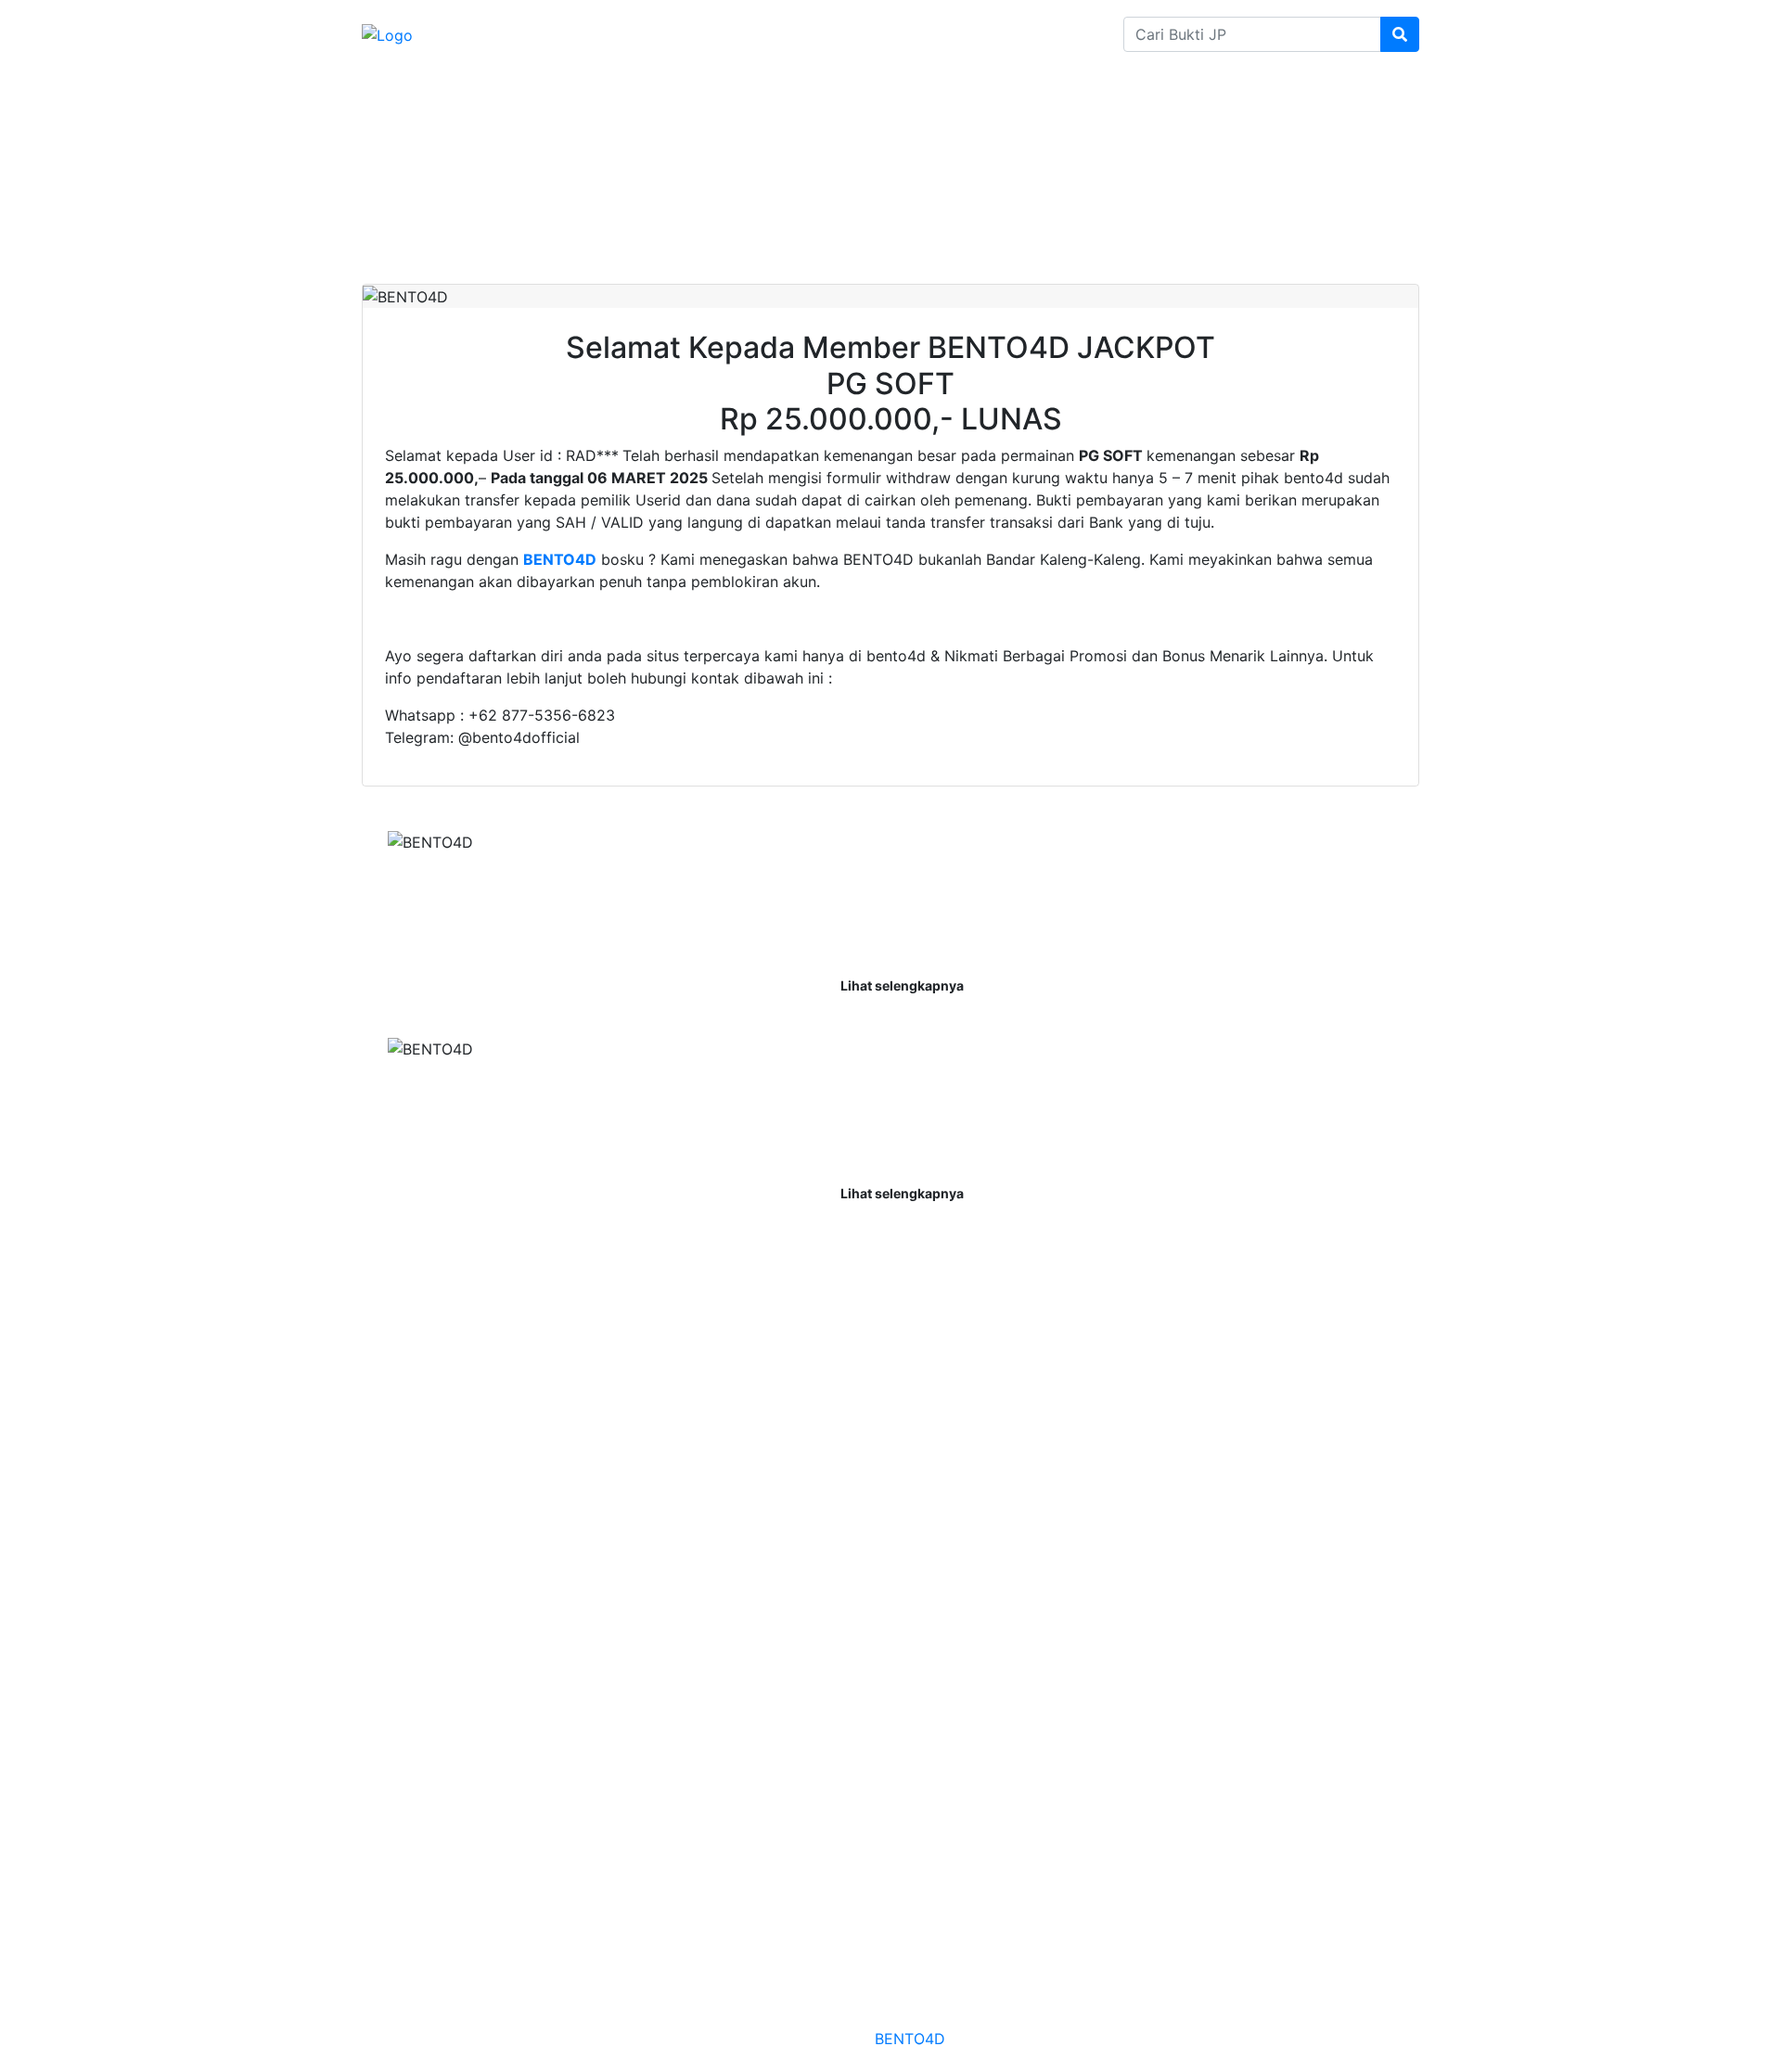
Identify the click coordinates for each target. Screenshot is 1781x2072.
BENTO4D (910, 2039)
